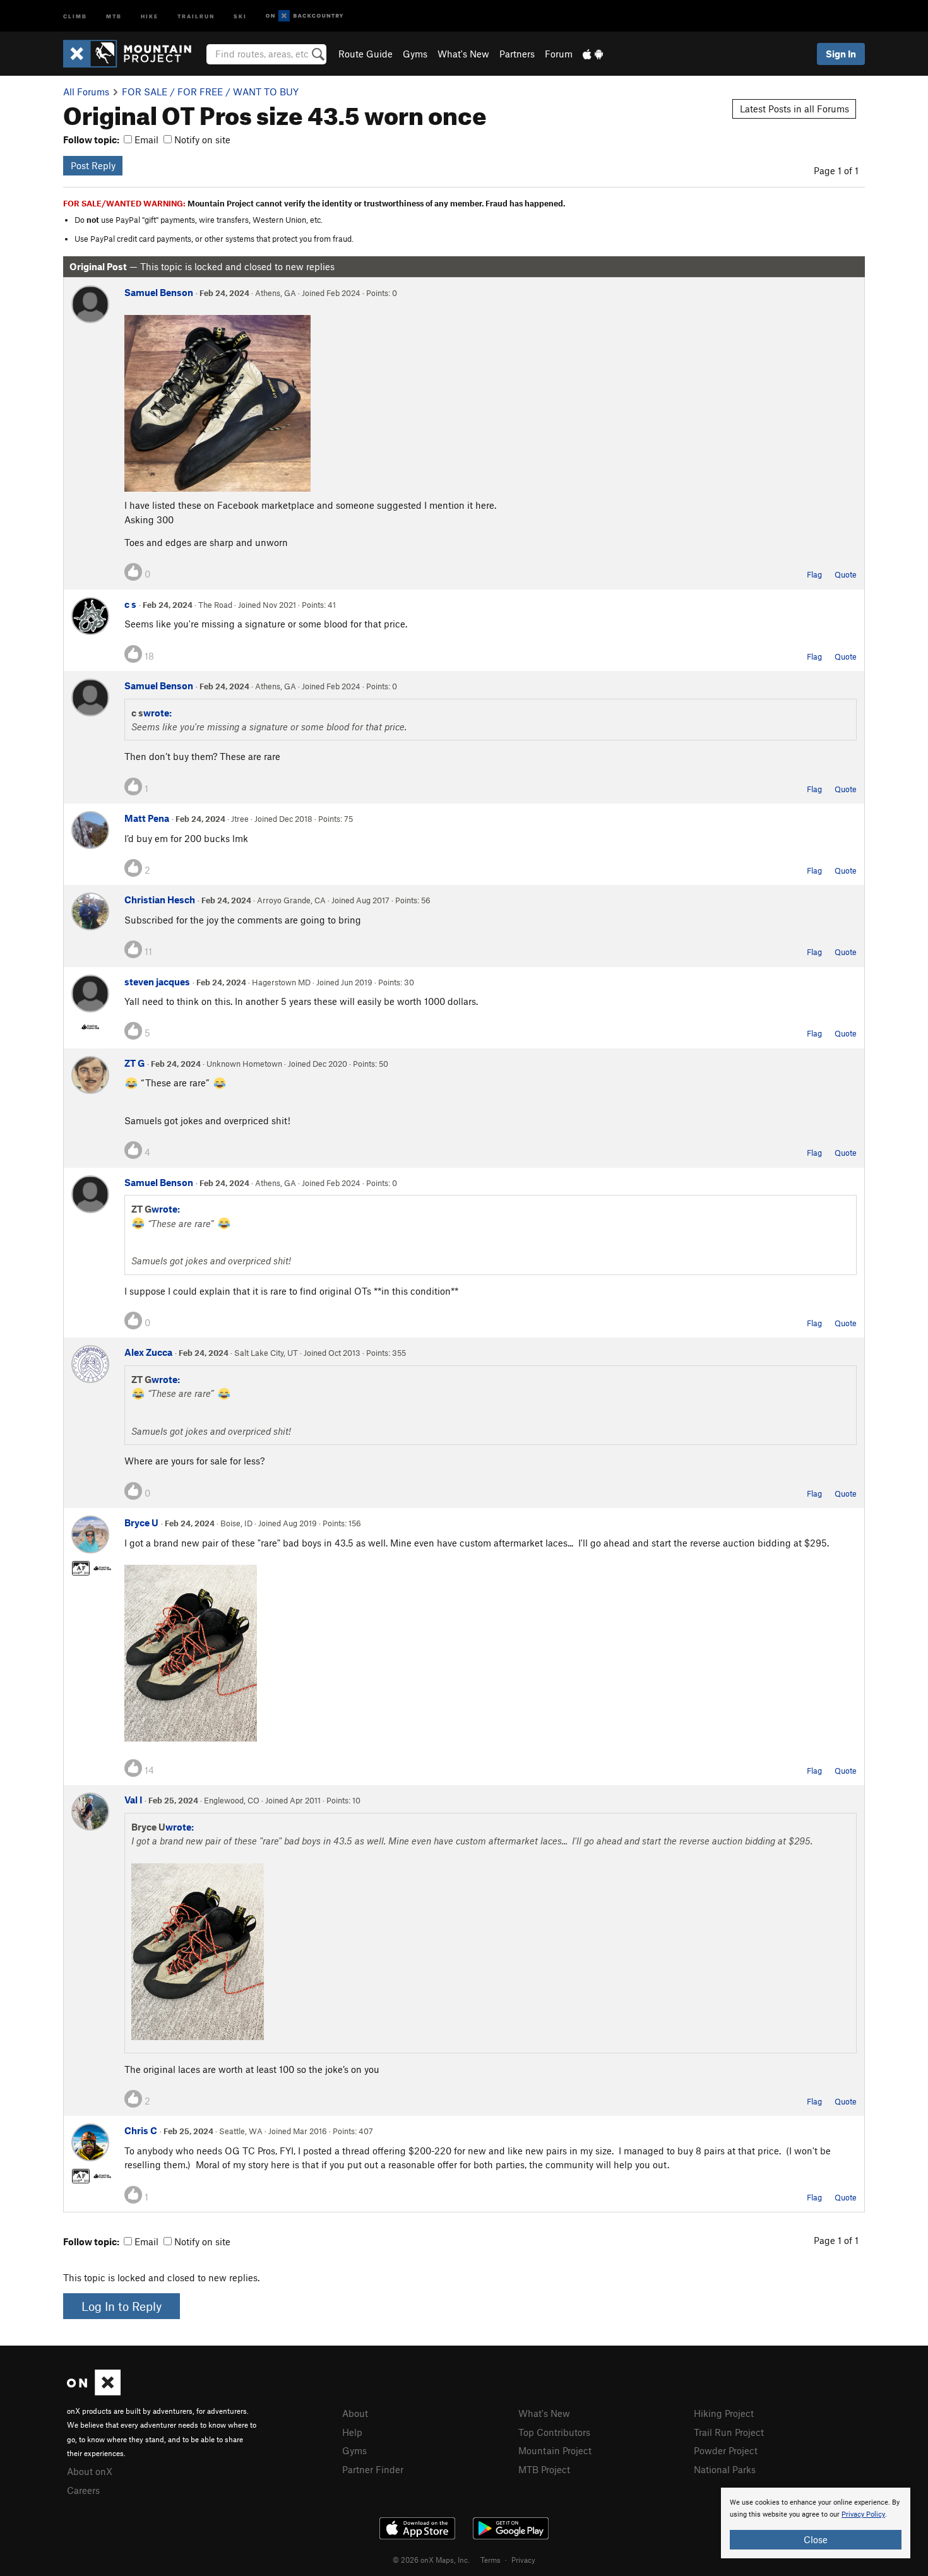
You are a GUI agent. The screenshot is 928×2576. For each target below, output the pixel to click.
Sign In (841, 54)
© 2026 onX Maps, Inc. (431, 2560)
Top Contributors (554, 2432)
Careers (83, 2490)
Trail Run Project (729, 2432)
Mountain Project (555, 2450)
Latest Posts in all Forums (794, 109)
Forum (559, 54)
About (355, 2413)
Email (145, 139)
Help (352, 2432)
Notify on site (201, 139)
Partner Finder (373, 2469)
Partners (517, 54)
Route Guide (366, 54)
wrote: (158, 713)
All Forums (86, 92)
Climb (75, 15)
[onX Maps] (94, 2392)
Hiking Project (724, 2413)
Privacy (523, 2560)
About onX (90, 2471)
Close (816, 2539)
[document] (816, 2523)
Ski (240, 15)
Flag (814, 574)
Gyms (415, 54)
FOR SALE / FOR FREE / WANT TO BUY (210, 92)
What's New (463, 54)
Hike (150, 15)
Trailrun (196, 15)
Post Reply (93, 165)
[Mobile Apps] (593, 54)
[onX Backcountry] (305, 16)
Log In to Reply (122, 2306)
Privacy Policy (863, 2514)
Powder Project (726, 2450)
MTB (114, 15)
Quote (846, 574)
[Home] (134, 54)
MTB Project (544, 2469)
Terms (491, 2560)
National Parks (725, 2469)
